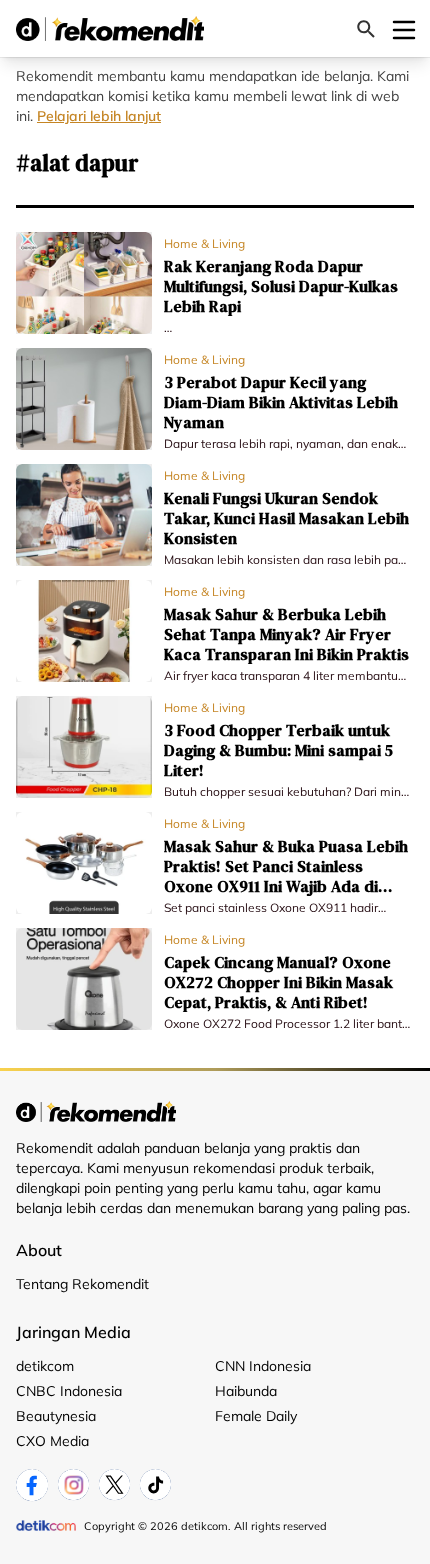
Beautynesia (56, 1416)
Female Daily (256, 1416)
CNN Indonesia (263, 1366)
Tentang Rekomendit (82, 1284)
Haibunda (246, 1391)
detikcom (45, 1366)
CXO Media (52, 1441)
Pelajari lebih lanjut (99, 116)
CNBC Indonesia (69, 1391)
